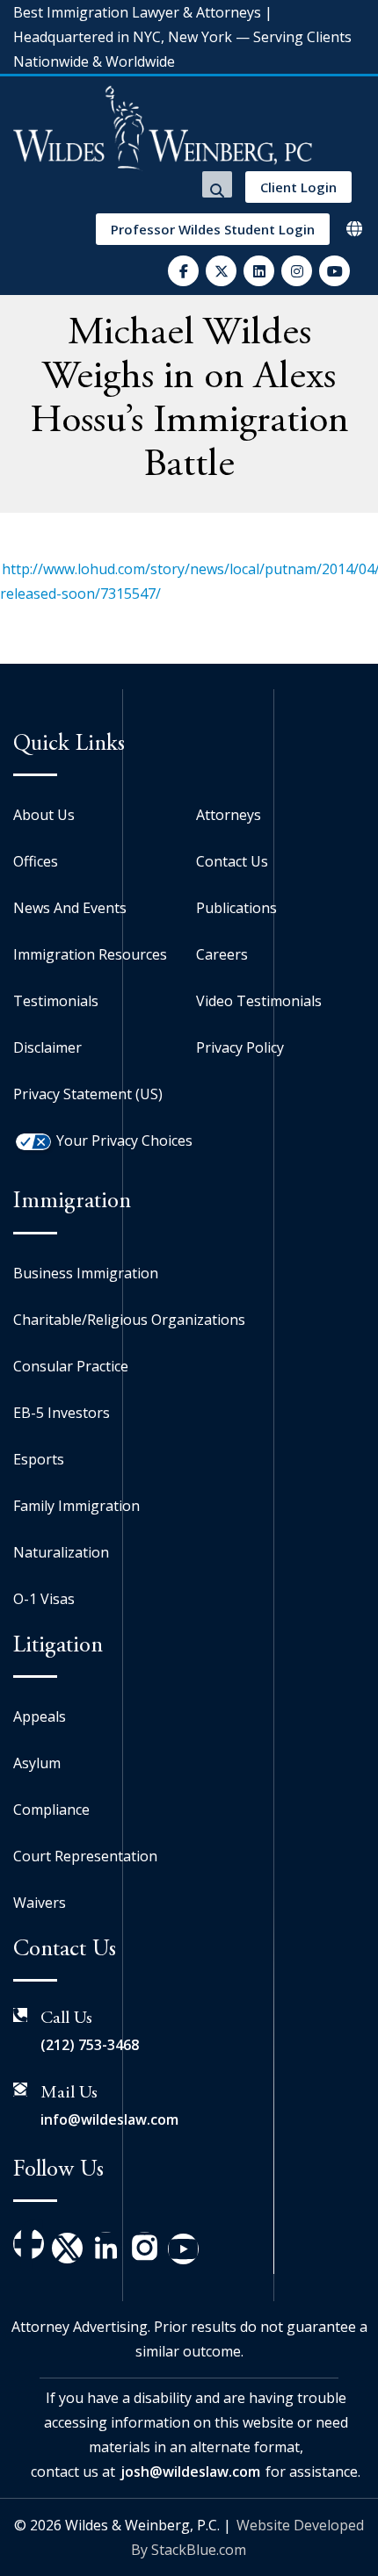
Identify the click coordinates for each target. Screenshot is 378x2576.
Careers (222, 954)
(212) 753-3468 (90, 2045)
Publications (236, 908)
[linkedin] (259, 271)
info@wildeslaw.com (109, 2119)
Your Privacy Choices (124, 1140)
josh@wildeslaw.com (190, 2472)
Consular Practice (71, 1366)
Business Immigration (86, 1273)
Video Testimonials (259, 1001)
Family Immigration (76, 1506)
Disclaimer (47, 1047)
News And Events (70, 908)
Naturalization (61, 1552)
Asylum (37, 1763)
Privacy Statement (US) (88, 1094)
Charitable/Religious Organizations (129, 1320)
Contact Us (232, 861)
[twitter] (221, 271)
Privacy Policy (240, 1047)
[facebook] (183, 271)
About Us (44, 815)
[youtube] (334, 271)
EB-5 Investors (62, 1413)
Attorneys (229, 815)
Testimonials (56, 1001)
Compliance (51, 1810)
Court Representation (85, 1856)
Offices (36, 861)
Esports (39, 1459)
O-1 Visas (44, 1599)
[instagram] (297, 271)
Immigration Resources (90, 954)
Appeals (40, 1716)
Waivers (40, 1903)
